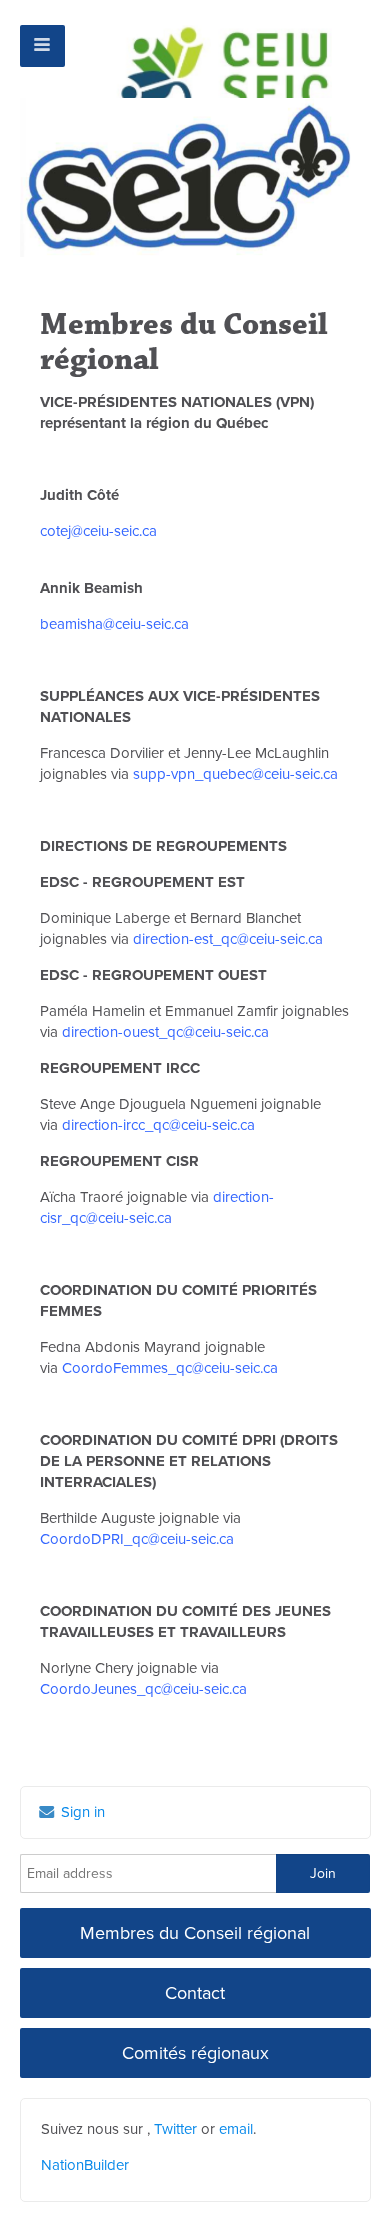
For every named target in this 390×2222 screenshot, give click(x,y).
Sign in (81, 1812)
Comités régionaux (195, 2053)
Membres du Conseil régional (195, 1933)
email (236, 2129)
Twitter (175, 2129)
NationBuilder (85, 2165)
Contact (195, 1993)
